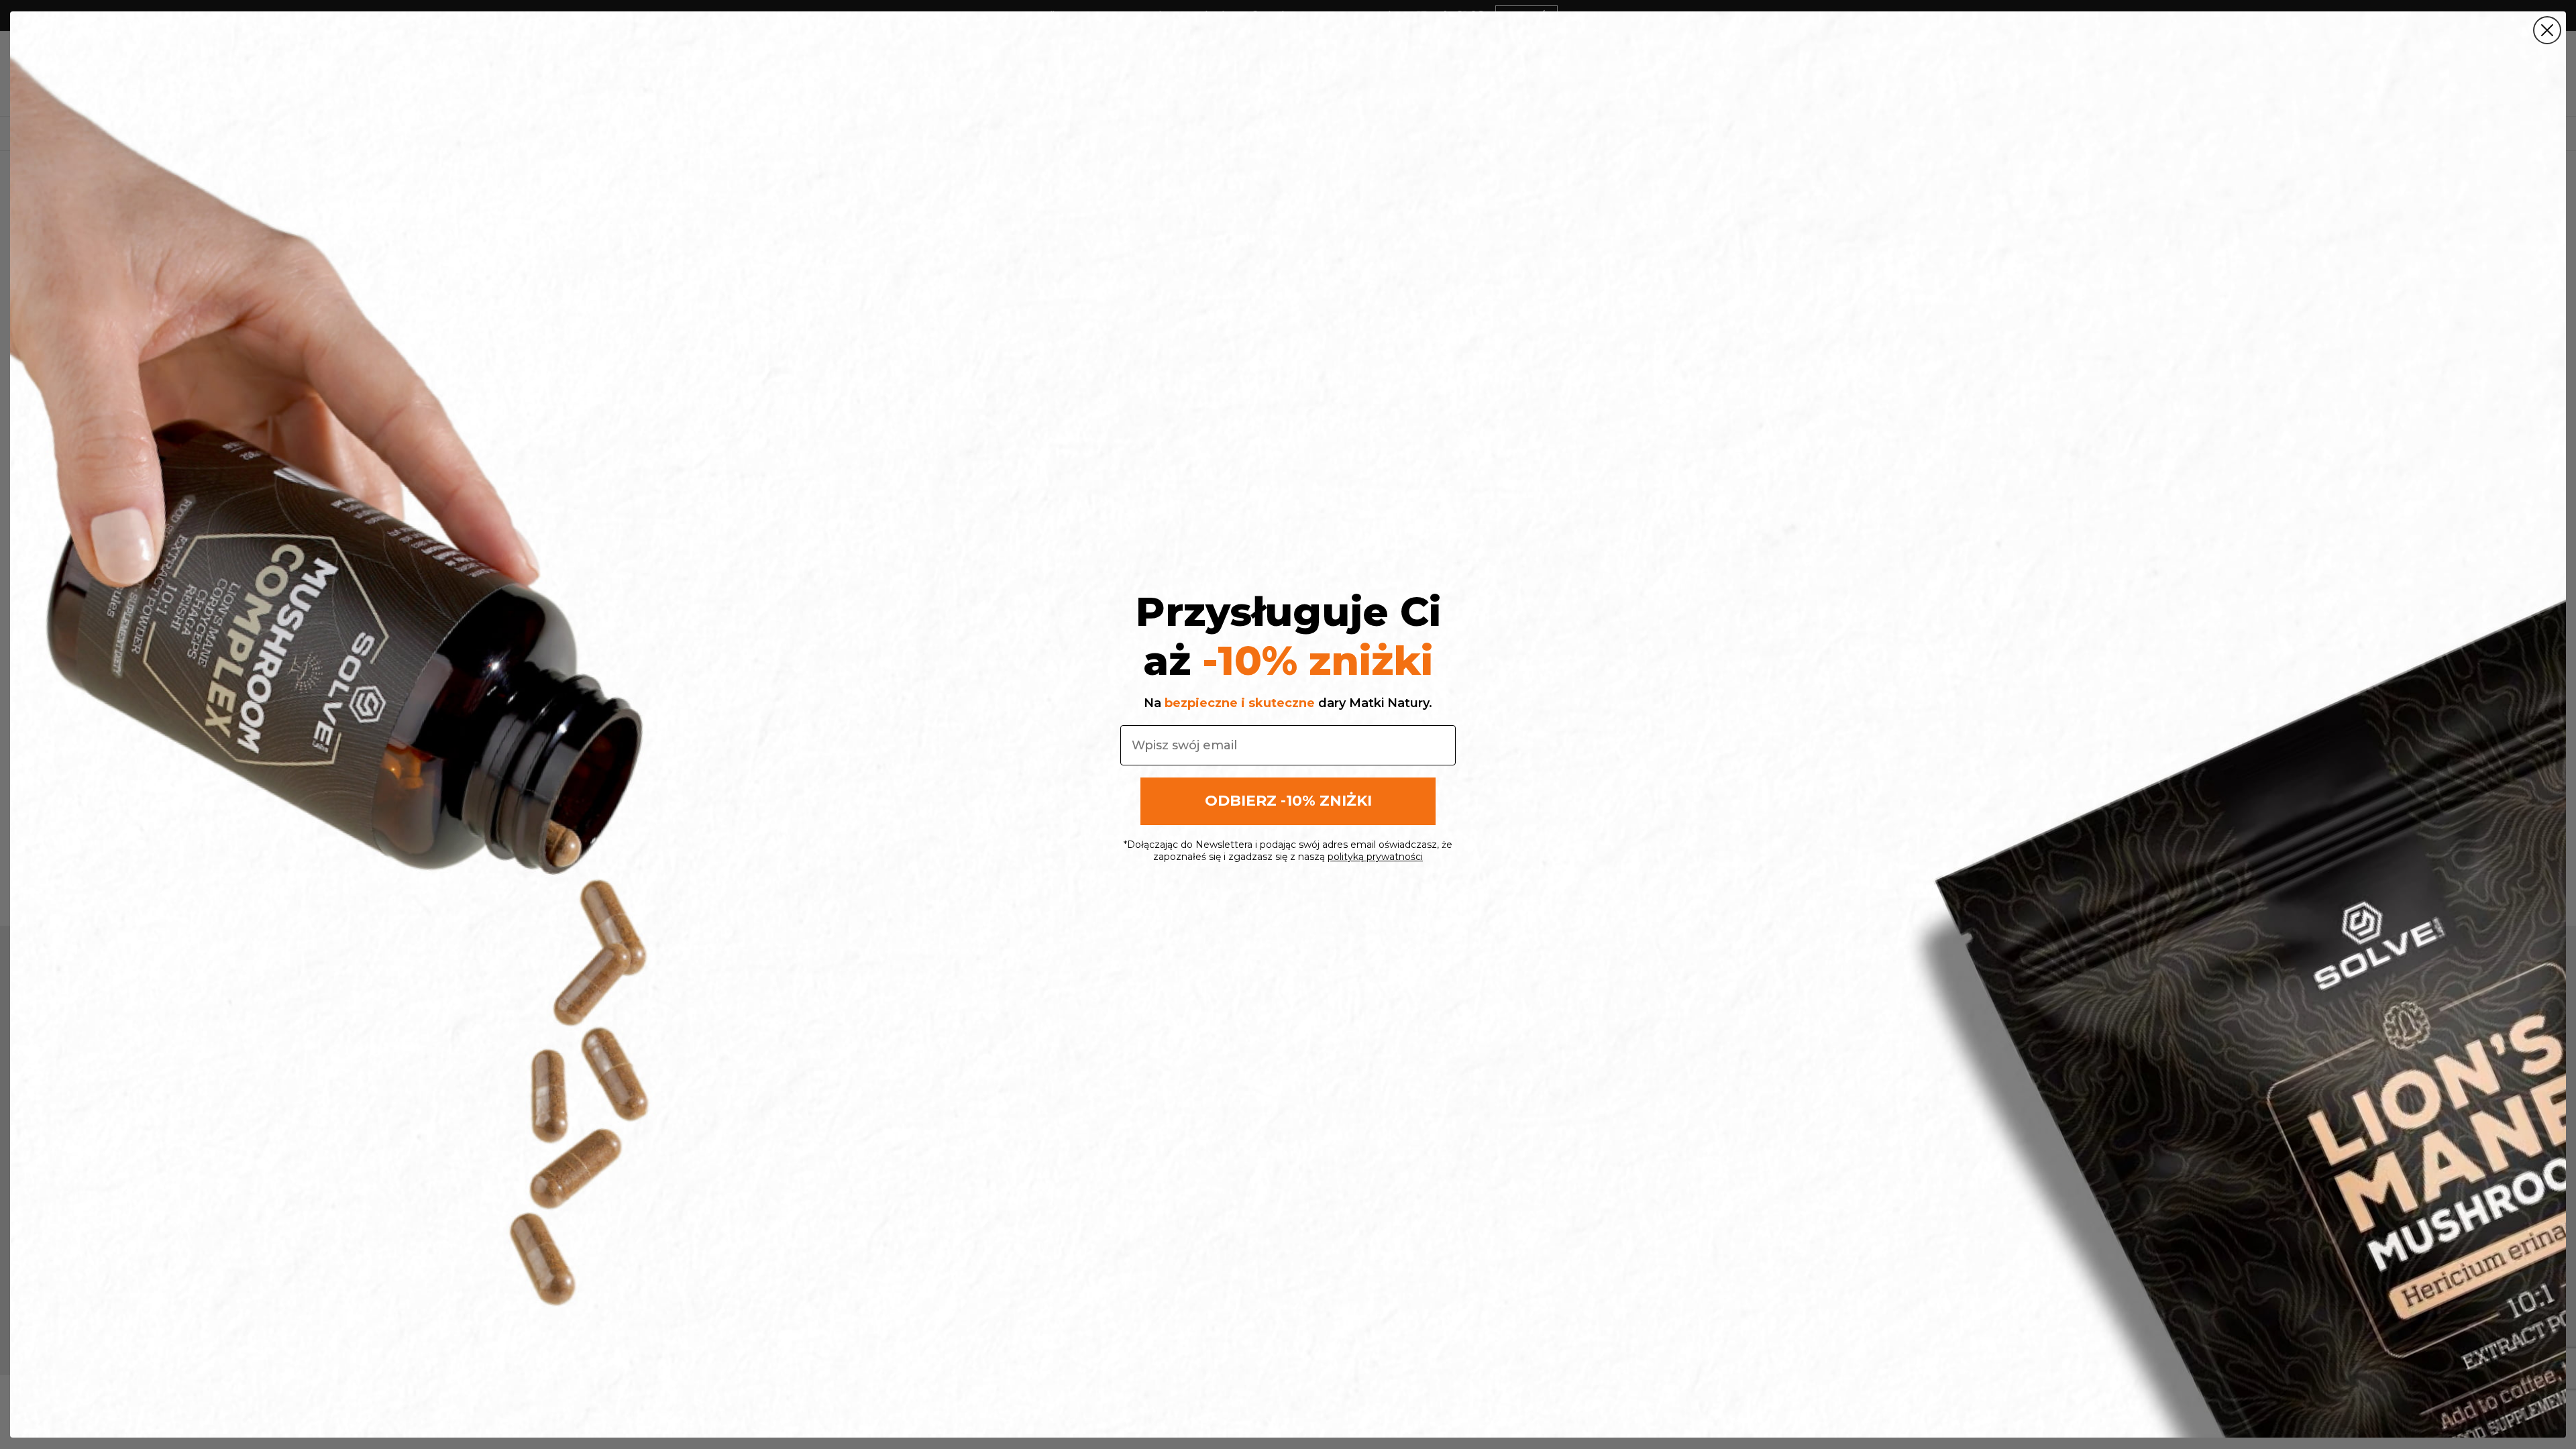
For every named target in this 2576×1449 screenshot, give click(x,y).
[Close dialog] (2547, 30)
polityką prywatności (1375, 857)
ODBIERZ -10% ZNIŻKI (1288, 801)
